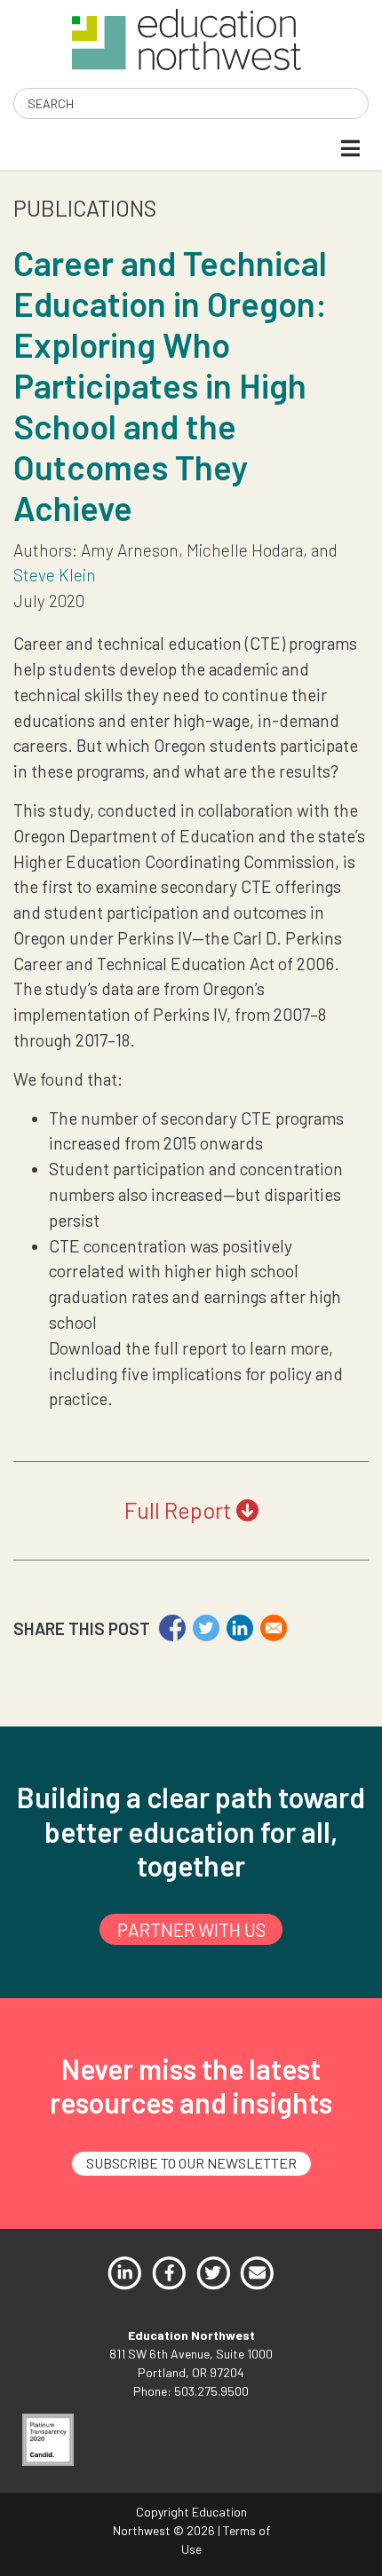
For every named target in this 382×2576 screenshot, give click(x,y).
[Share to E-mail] (274, 1628)
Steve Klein (55, 575)
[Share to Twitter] (206, 1628)
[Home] (186, 38)
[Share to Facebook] (172, 1628)
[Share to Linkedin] (240, 1628)
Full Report (180, 1510)
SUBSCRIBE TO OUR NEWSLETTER (191, 2163)
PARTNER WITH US (191, 1929)
